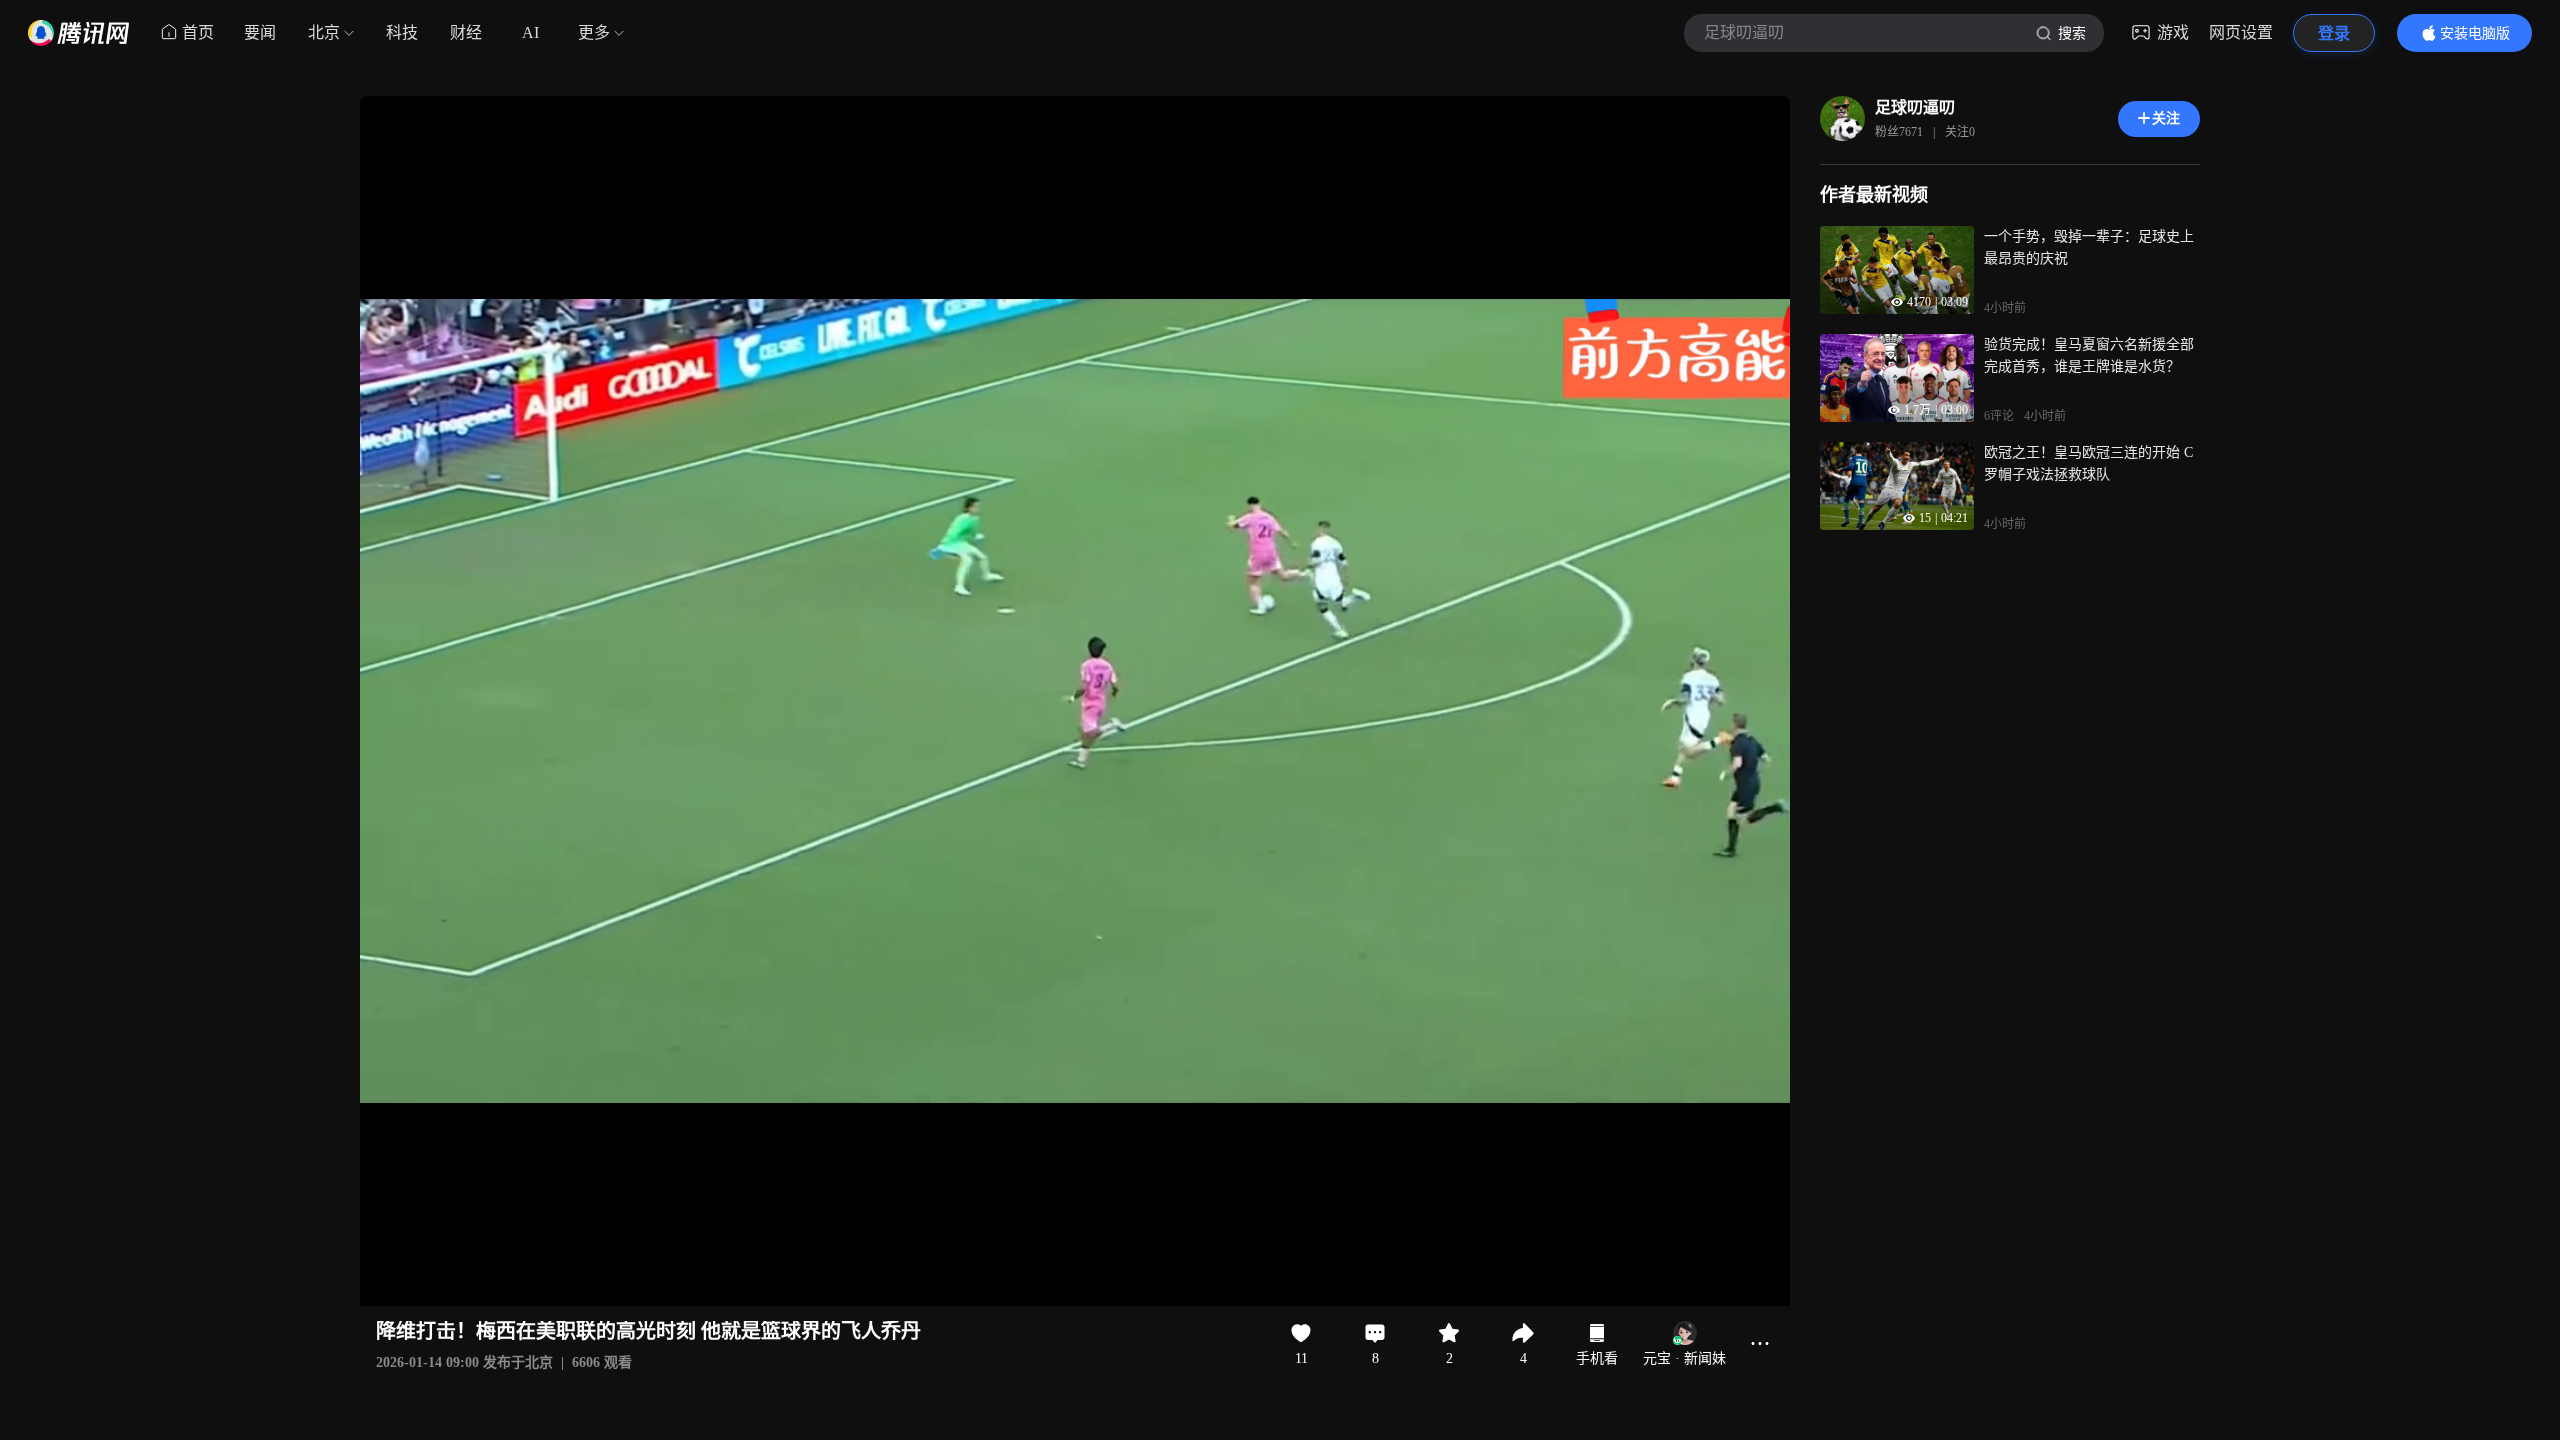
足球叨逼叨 (1915, 107)
